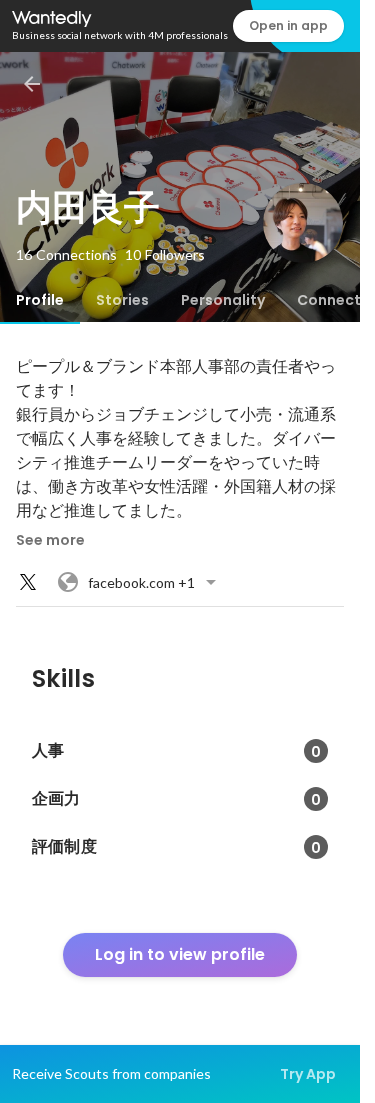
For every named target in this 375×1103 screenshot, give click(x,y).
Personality (223, 300)
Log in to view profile (180, 954)
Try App (308, 1074)
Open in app (288, 25)
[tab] (40, 300)
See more (50, 540)
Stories (122, 300)
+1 (141, 582)
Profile (40, 300)
